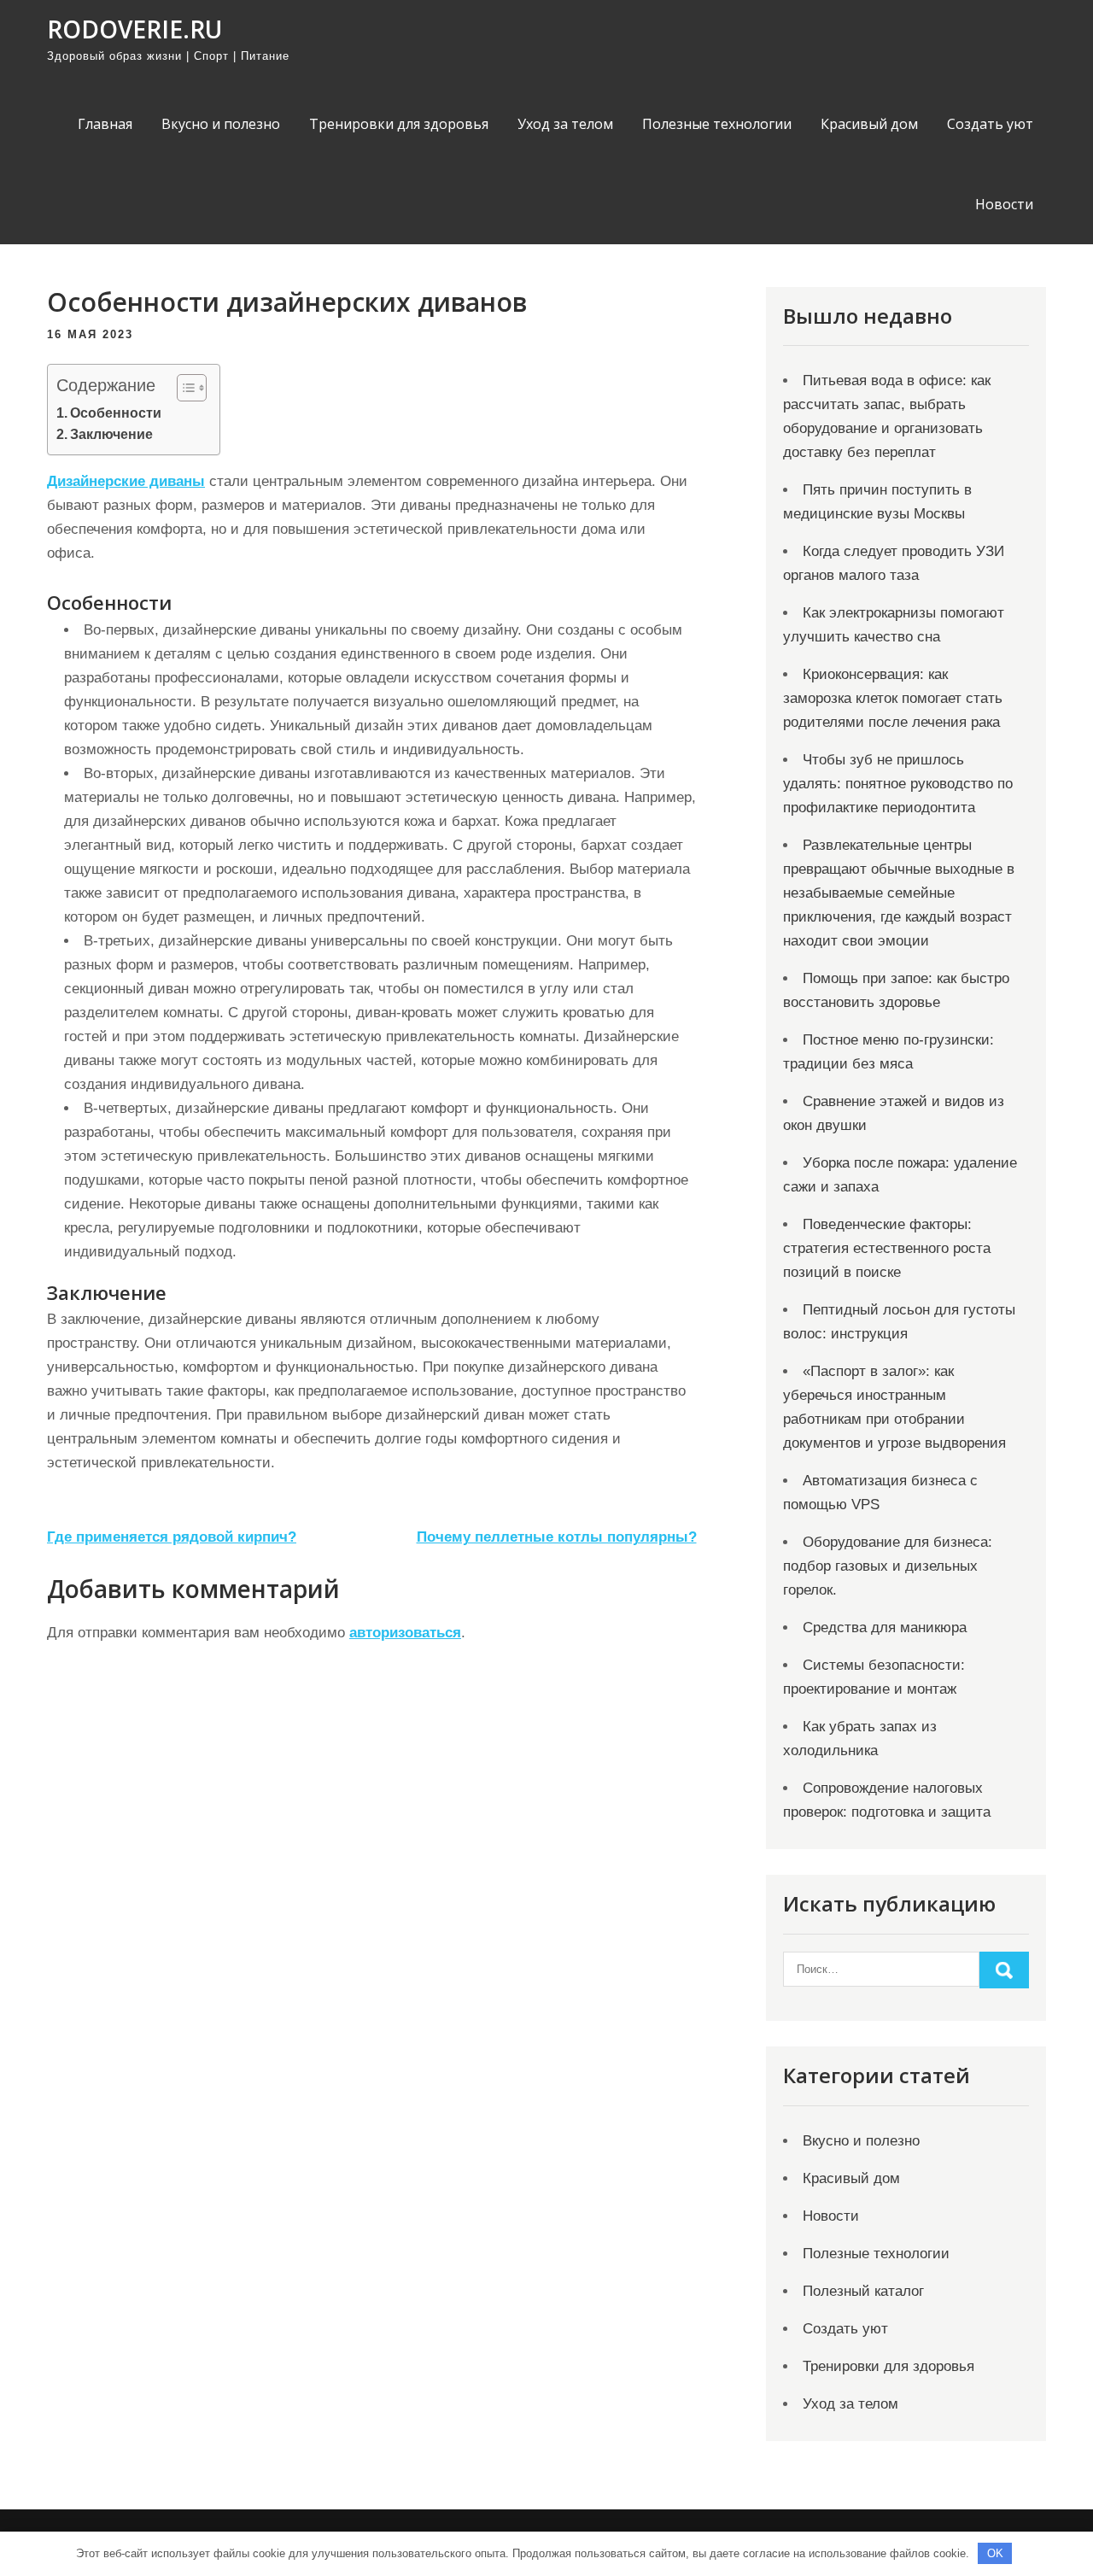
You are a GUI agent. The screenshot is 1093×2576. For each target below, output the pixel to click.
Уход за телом (565, 124)
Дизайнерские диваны (126, 481)
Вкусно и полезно (221, 124)
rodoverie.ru (134, 29)
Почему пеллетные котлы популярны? (557, 1537)
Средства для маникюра (885, 1628)
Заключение (111, 434)
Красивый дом (869, 124)
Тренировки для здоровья (399, 124)
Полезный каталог (863, 2291)
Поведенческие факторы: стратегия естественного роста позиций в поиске (887, 1248)
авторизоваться (405, 1633)
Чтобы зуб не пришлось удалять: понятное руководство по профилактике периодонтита (898, 784)
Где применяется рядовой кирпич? (172, 1537)
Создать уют (990, 124)
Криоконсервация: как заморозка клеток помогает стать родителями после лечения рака (893, 698)
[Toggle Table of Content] (183, 388)
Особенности (116, 413)
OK (995, 2553)
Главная (105, 124)
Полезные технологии (717, 124)
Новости (1004, 204)
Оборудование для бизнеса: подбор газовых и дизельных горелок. (888, 1566)
